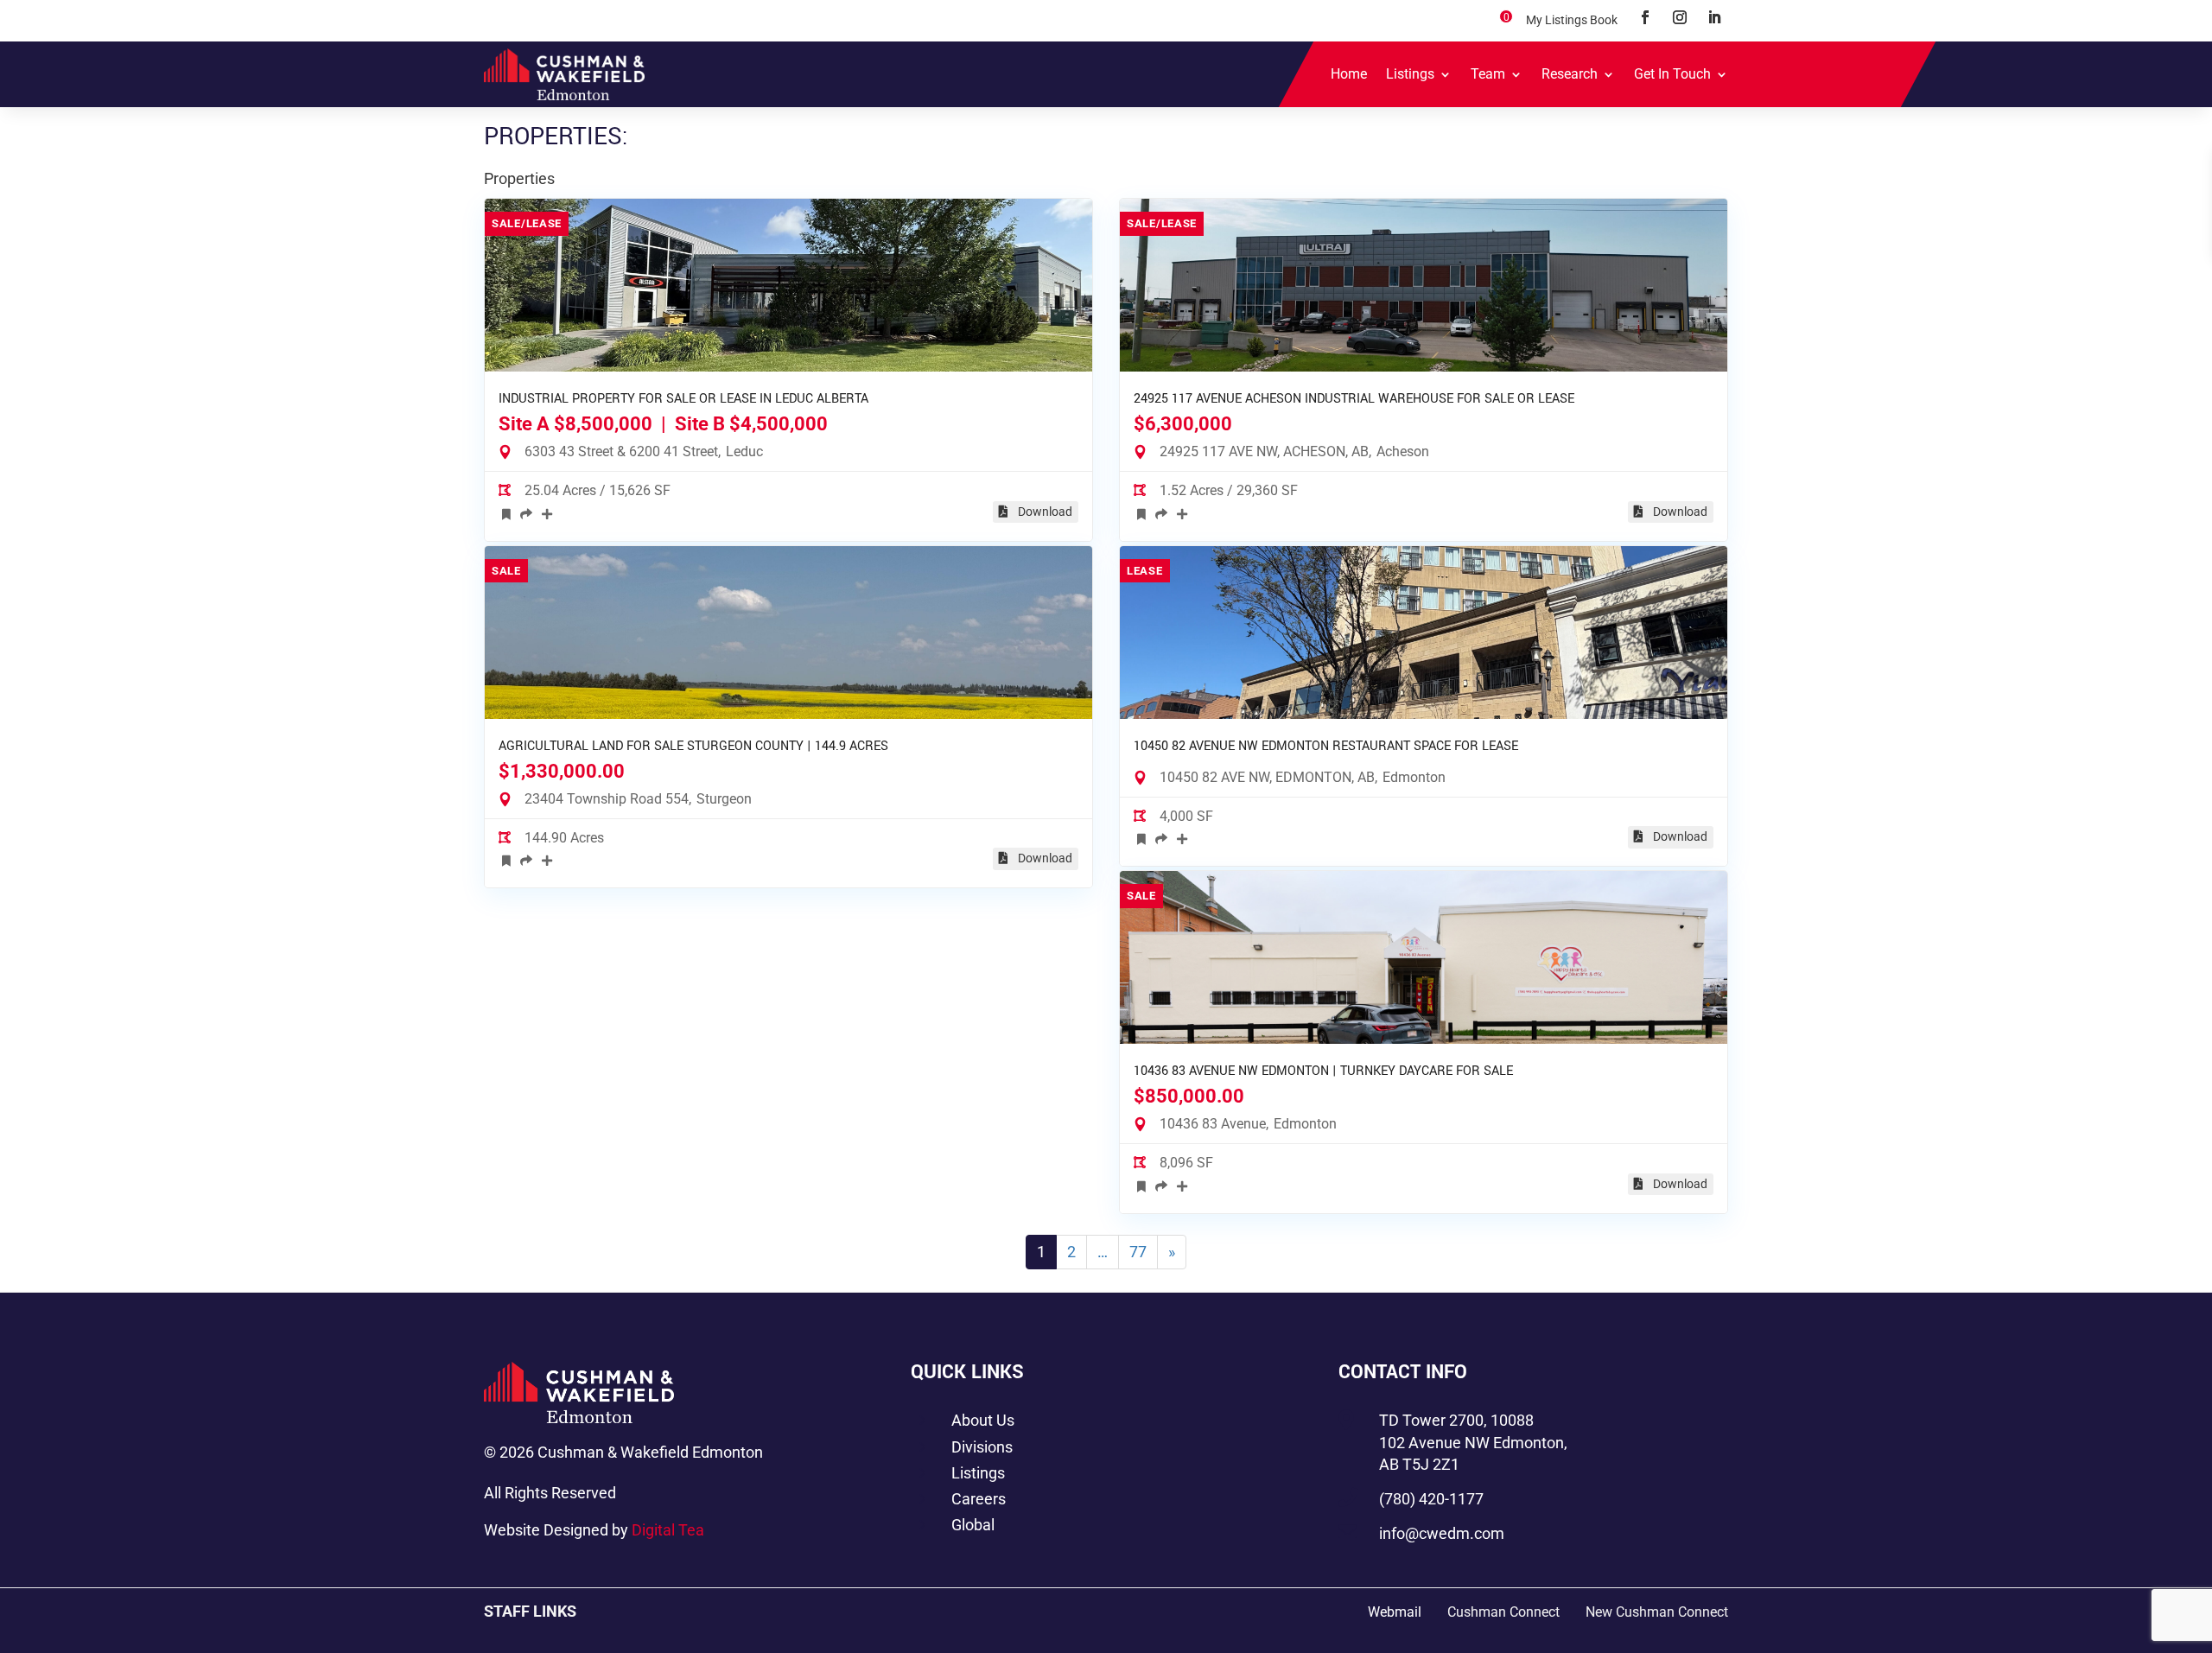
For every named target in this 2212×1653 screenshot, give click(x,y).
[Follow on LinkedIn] (1714, 17)
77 (1138, 1252)
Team (1488, 74)
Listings (1410, 74)
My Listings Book (1572, 20)
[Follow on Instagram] (1680, 17)
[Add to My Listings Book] (506, 513)
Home (1349, 74)
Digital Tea (668, 1530)
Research (1570, 74)
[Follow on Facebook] (1645, 17)
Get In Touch (1672, 74)
